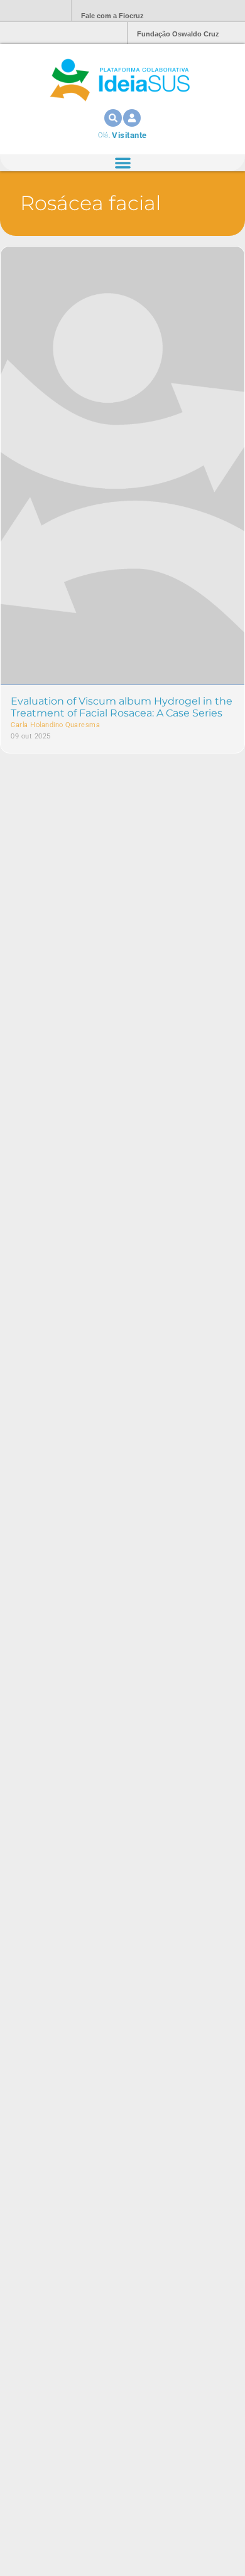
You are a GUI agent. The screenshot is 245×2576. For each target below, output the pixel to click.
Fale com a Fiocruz (112, 16)
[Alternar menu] (123, 163)
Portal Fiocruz (31, 11)
